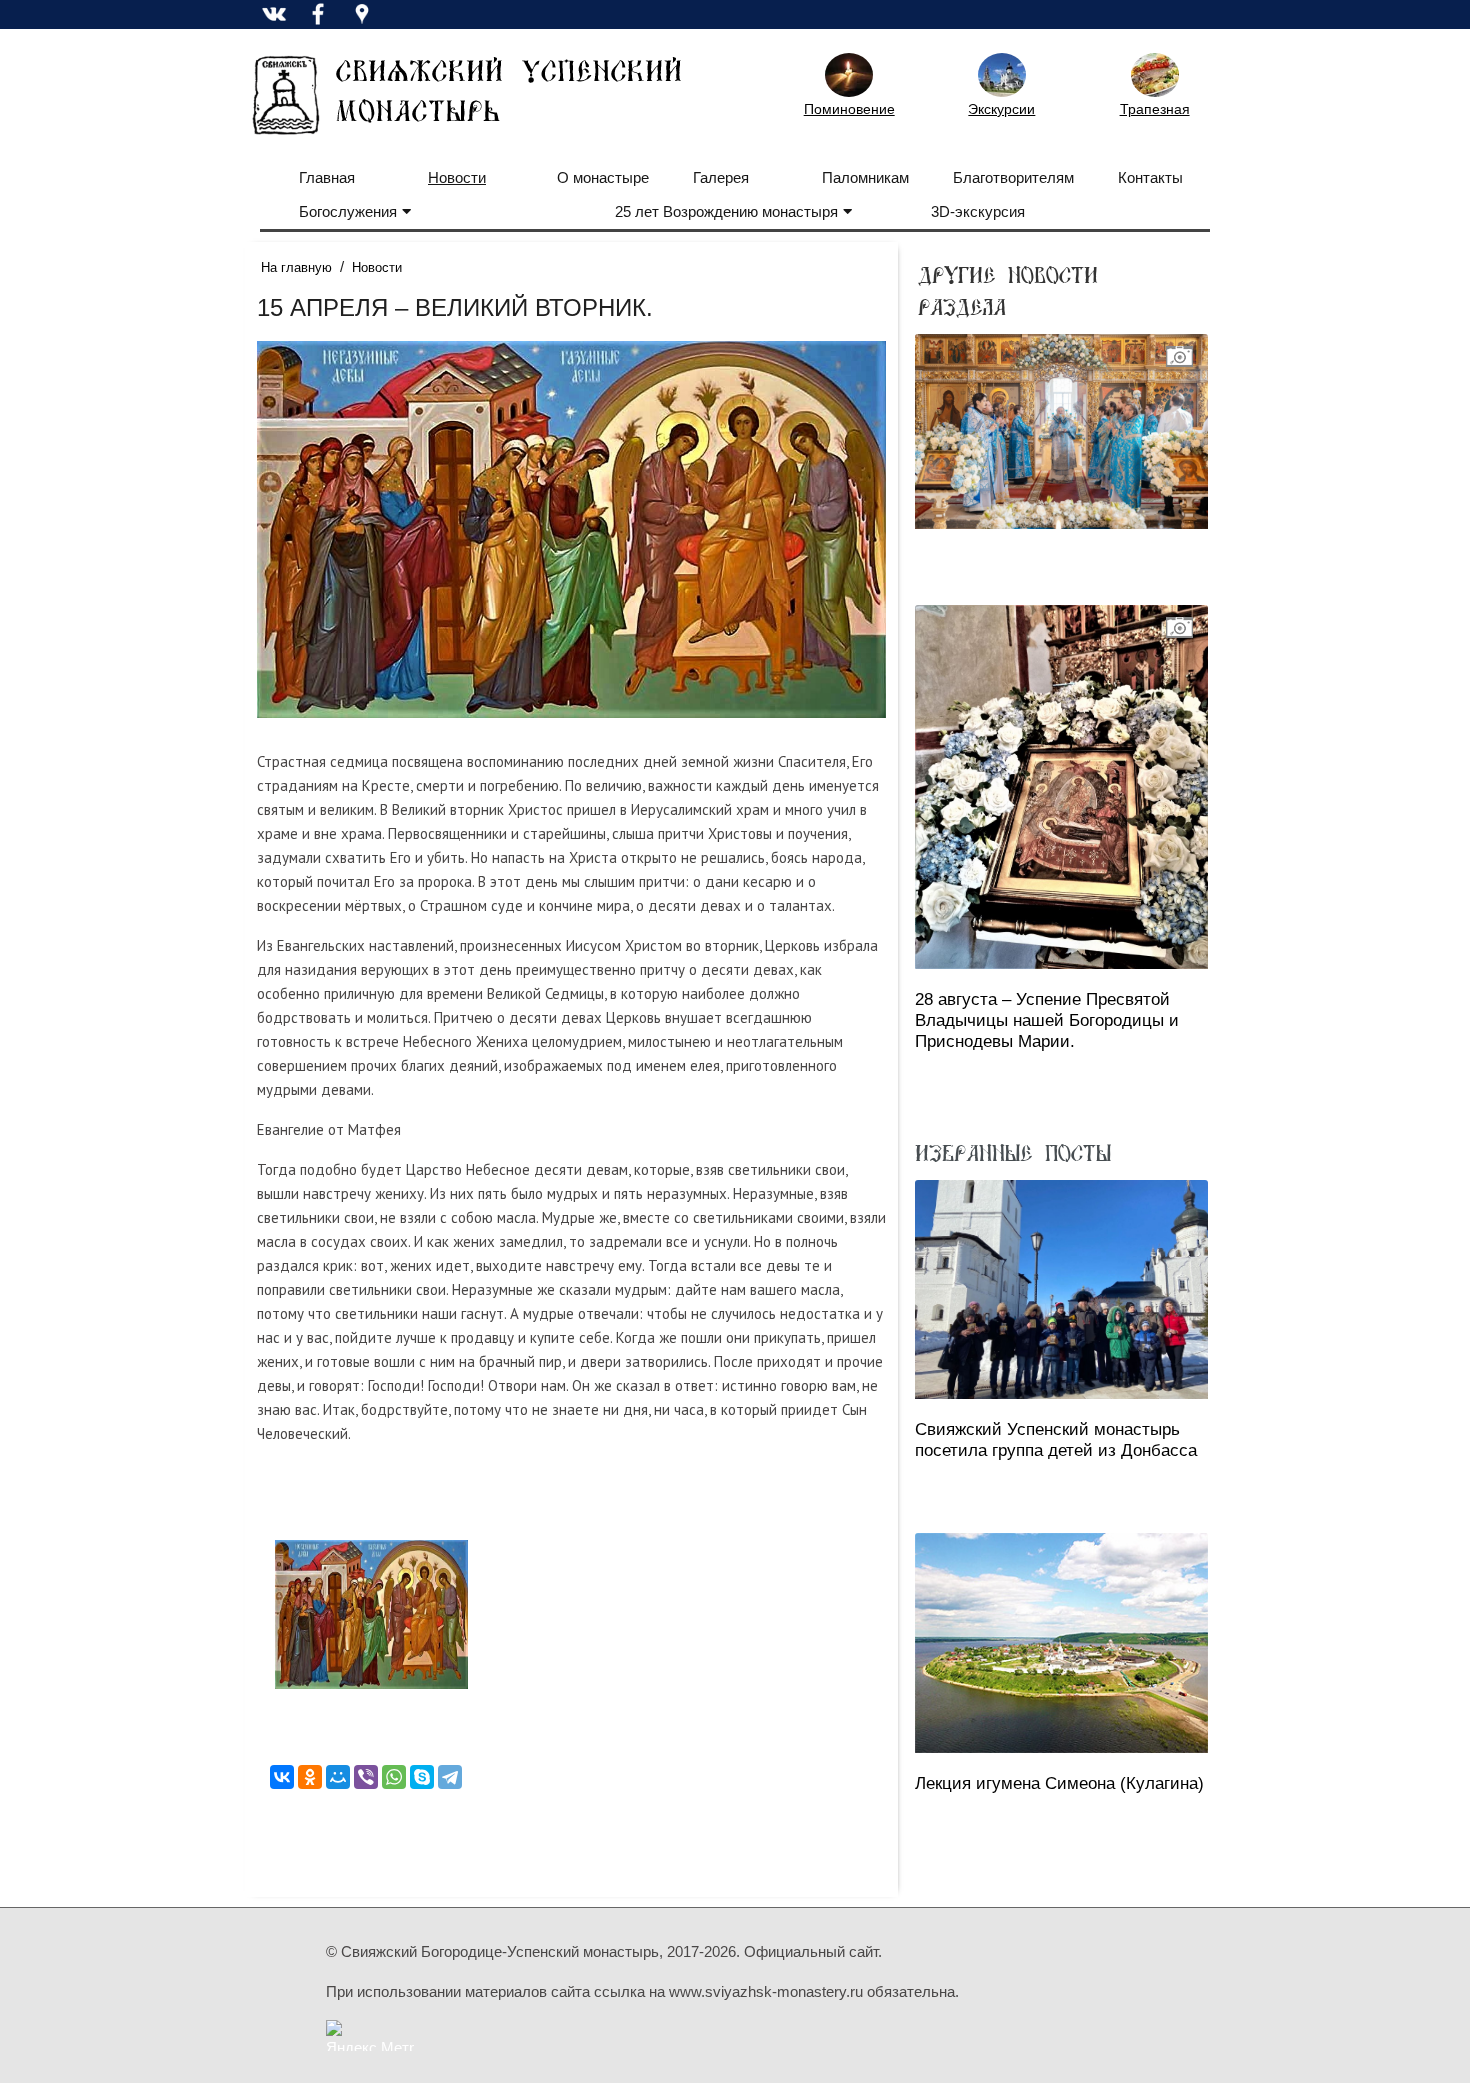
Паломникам (865, 177)
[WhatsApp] (394, 1777)
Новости (457, 177)
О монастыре (603, 177)
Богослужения (348, 211)
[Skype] (422, 1777)
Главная (327, 177)
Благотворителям (1013, 177)
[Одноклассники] (310, 1777)
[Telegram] (450, 1777)
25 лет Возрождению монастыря (726, 211)
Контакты (1150, 177)
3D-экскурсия (978, 211)
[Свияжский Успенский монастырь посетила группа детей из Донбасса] (1061, 1289)
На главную (296, 267)
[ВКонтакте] (282, 1777)
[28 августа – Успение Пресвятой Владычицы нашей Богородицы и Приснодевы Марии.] (1061, 787)
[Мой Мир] (338, 1777)
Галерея (721, 177)
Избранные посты (1013, 1152)
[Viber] (366, 1777)
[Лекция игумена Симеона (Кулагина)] (1061, 1642)
